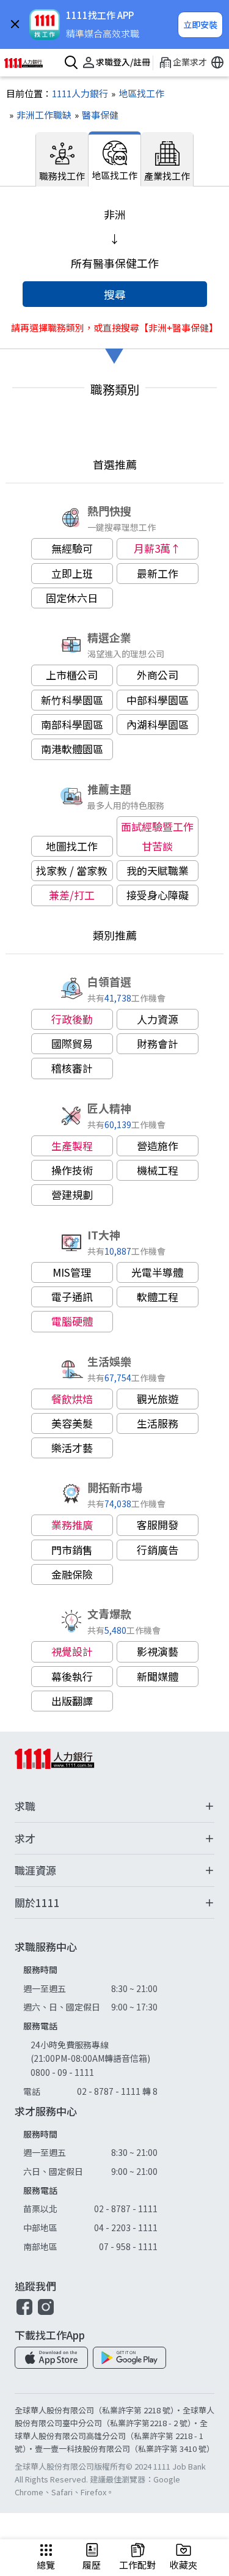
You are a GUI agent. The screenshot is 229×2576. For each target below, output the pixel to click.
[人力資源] (158, 1019)
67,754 (118, 1377)
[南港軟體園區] (72, 749)
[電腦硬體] (72, 1321)
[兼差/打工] (72, 895)
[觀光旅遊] (158, 1399)
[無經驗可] (72, 548)
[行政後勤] (72, 1019)
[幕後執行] (72, 1677)
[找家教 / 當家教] (72, 871)
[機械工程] (158, 1170)
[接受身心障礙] (158, 895)
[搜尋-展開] (69, 63)
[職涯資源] (114, 1871)
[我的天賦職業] (158, 871)
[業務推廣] (72, 1525)
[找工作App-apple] (51, 2358)
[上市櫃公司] (72, 675)
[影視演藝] (158, 1652)
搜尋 (115, 294)
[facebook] (24, 2313)
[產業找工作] (167, 159)
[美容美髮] (72, 1423)
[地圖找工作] (72, 846)
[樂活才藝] (72, 1448)
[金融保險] (72, 1574)
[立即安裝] (200, 25)
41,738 (118, 998)
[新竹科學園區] (72, 700)
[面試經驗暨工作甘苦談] (158, 837)
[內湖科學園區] (158, 725)
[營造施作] (158, 1146)
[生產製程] (72, 1146)
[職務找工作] (62, 159)
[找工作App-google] (129, 2358)
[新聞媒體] (158, 1677)
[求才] (114, 1839)
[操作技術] (72, 1170)
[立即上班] (72, 574)
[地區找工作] (136, 93)
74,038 (118, 1503)
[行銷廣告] (158, 1550)
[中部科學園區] (158, 700)
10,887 (118, 1251)
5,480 (115, 1630)
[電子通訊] (72, 1297)
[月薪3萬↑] (158, 548)
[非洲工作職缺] (39, 115)
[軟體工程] (158, 1297)
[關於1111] (114, 1903)
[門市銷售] (72, 1550)
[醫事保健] (95, 115)
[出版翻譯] (72, 1701)
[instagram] (46, 2313)
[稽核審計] (72, 1068)
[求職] (114, 1807)
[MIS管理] (72, 1272)
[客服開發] (158, 1525)
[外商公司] (158, 675)
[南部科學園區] (72, 725)
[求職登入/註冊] (114, 63)
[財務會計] (158, 1044)
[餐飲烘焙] (72, 1399)
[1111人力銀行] (29, 63)
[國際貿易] (72, 1044)
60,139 (118, 1124)
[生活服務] (158, 1423)
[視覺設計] (72, 1652)
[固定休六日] (72, 598)
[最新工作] (158, 574)
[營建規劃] (72, 1195)
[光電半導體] (158, 1272)
